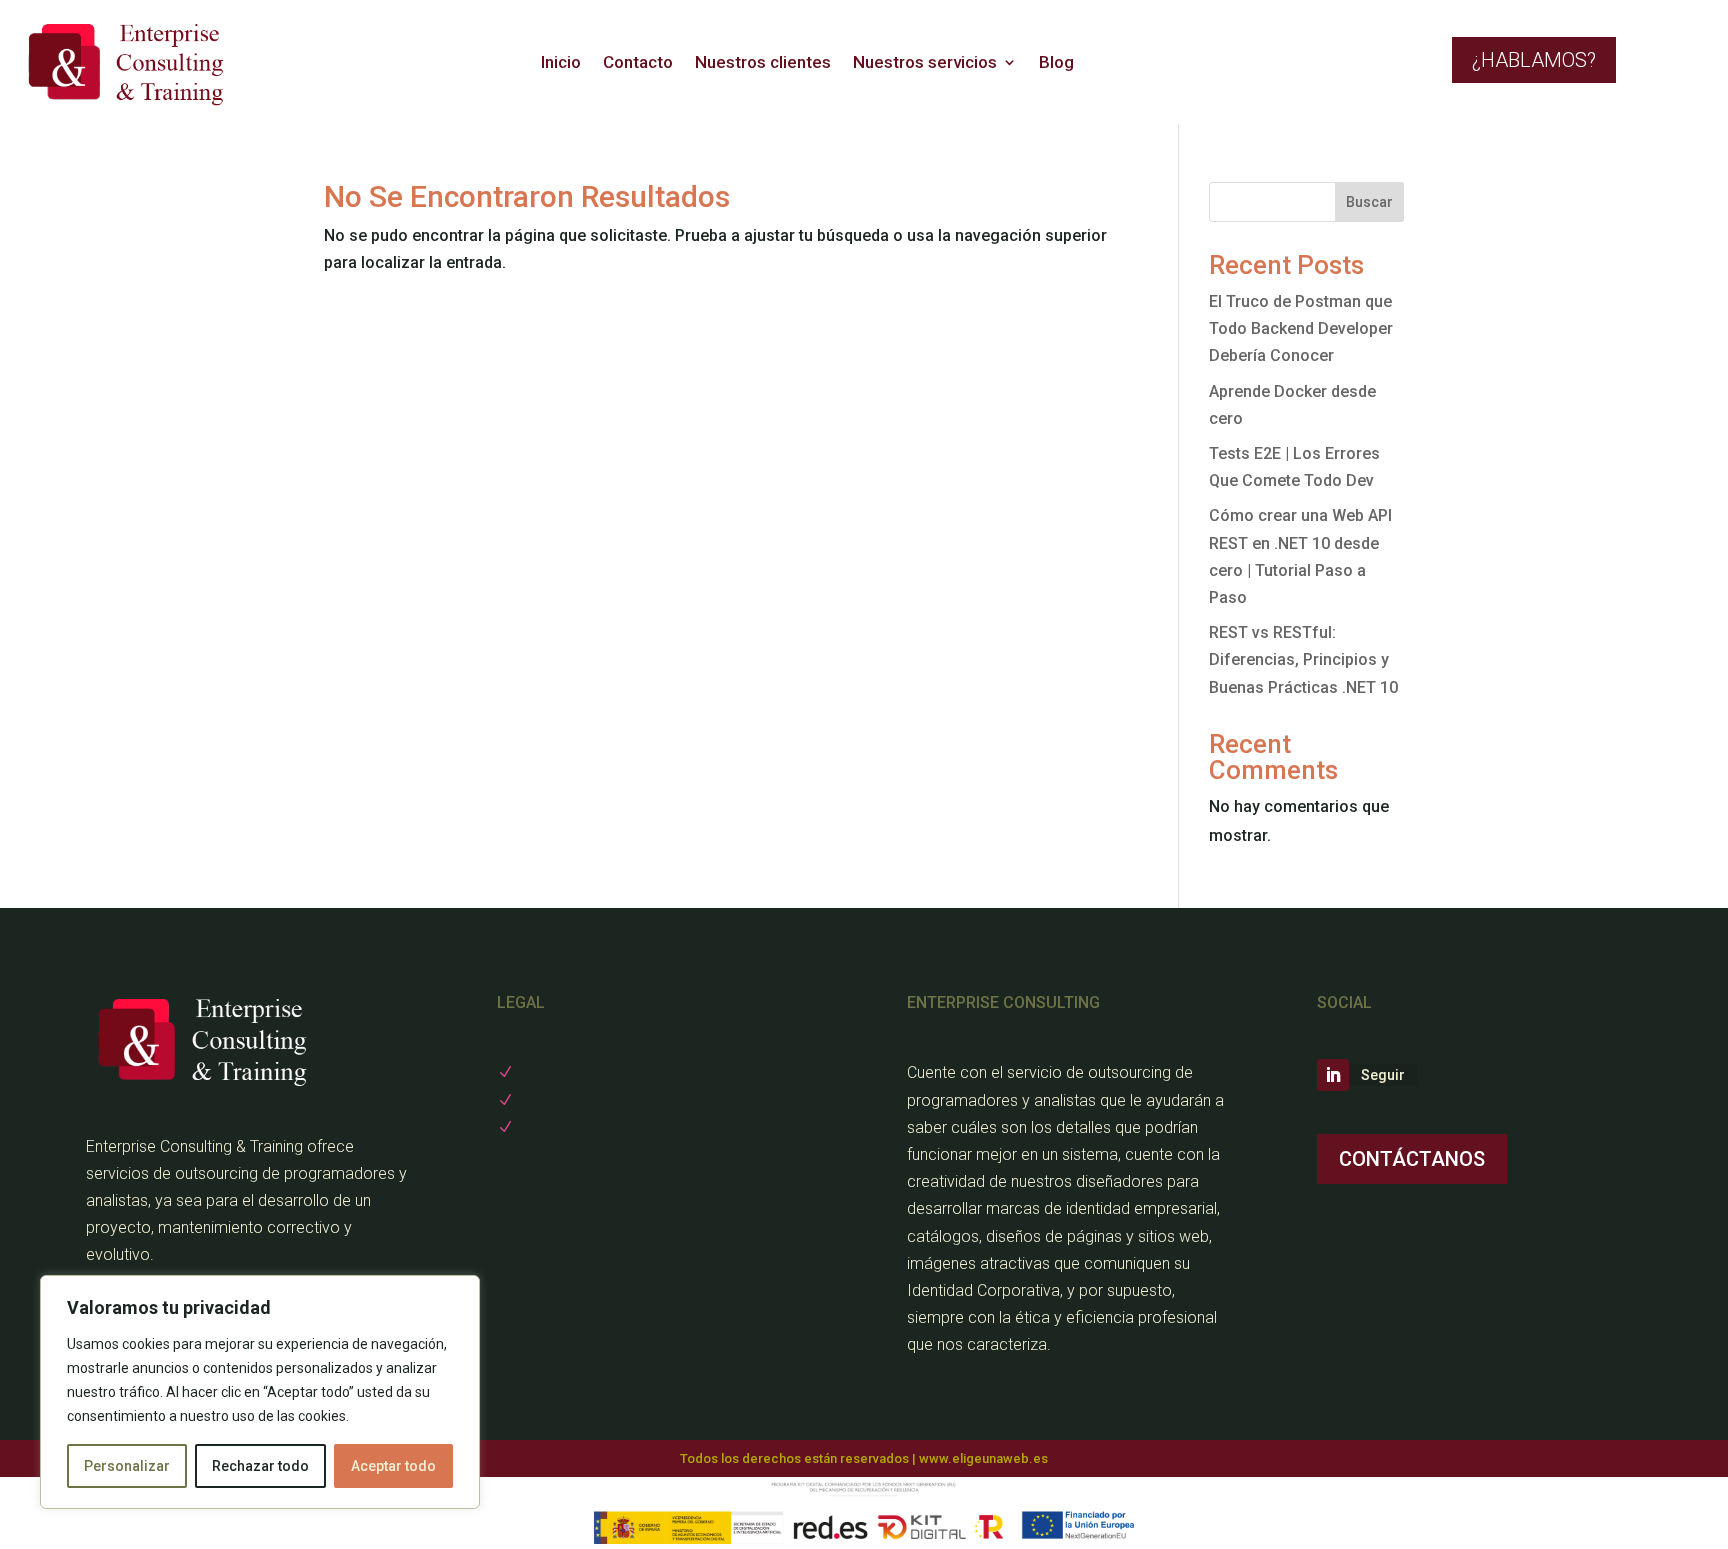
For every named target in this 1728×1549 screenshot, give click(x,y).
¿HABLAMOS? (1534, 60)
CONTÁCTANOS (1412, 1159)
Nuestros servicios (925, 62)
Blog (1056, 62)
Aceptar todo (393, 1466)
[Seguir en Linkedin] (1333, 1075)
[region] (260, 1392)
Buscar (1369, 202)
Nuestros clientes (763, 62)
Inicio (561, 62)
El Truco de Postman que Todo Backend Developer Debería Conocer (1301, 328)
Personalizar (127, 1466)
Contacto (638, 62)
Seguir (1383, 1075)
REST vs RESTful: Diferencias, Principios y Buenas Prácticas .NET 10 (1303, 659)
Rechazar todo (260, 1466)
